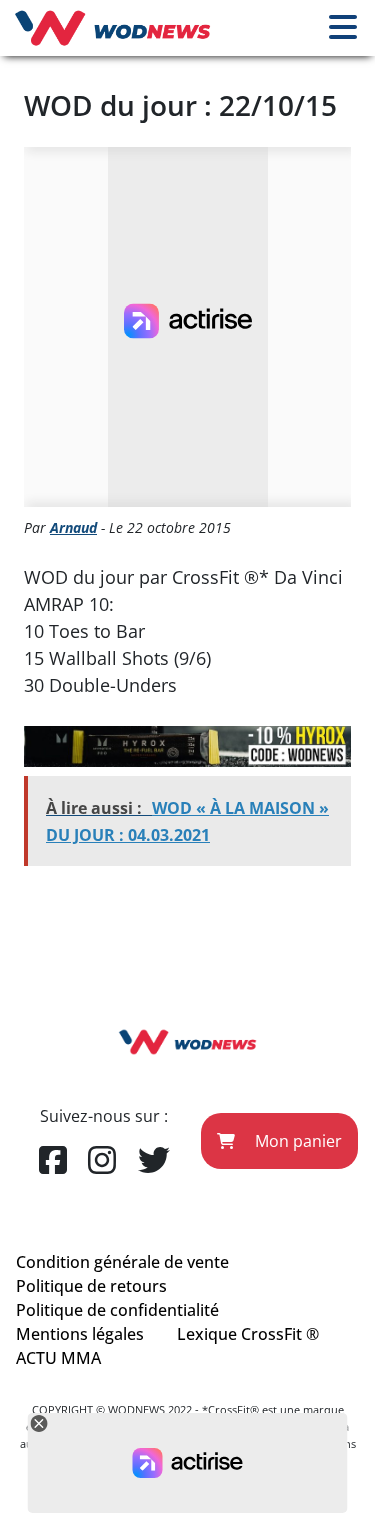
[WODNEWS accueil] (112, 28)
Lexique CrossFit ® (248, 1334)
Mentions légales (80, 1334)
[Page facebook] (53, 1161)
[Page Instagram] (102, 1161)
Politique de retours (91, 1286)
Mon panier (296, 1141)
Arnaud (73, 527)
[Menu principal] (343, 28)
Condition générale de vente (122, 1262)
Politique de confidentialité (117, 1310)
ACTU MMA (58, 1358)
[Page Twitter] (154, 1161)
